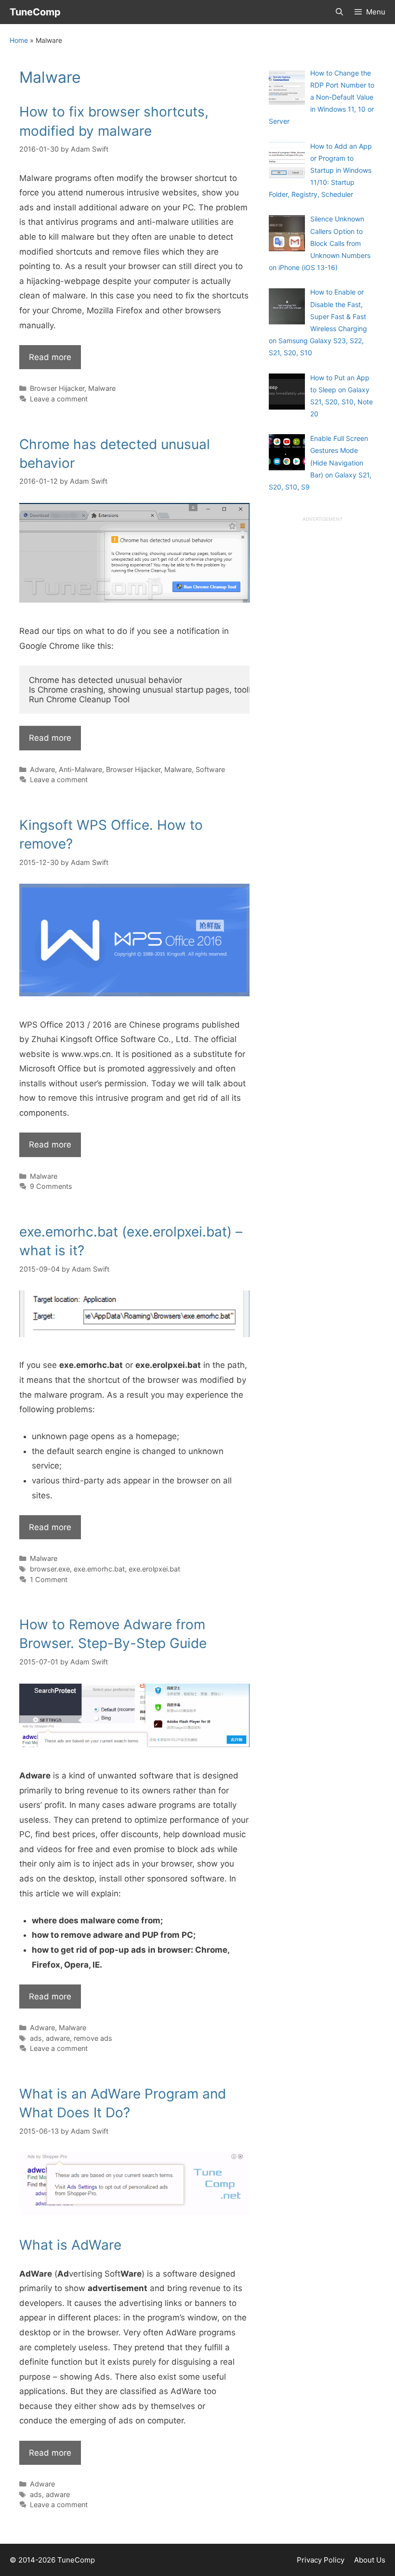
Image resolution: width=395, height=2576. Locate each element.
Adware (42, 769)
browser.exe (50, 1569)
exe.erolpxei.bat (154, 1569)
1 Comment (49, 1579)
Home (19, 40)
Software (210, 769)
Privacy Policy (321, 2560)
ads (36, 2038)
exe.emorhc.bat (99, 1569)
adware (58, 2038)
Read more (50, 357)
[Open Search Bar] (339, 12)
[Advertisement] (322, 668)
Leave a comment (59, 399)
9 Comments (51, 1186)
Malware (102, 388)
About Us (370, 2560)
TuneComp (35, 12)
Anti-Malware (80, 769)
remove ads (93, 2038)
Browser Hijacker (57, 388)
